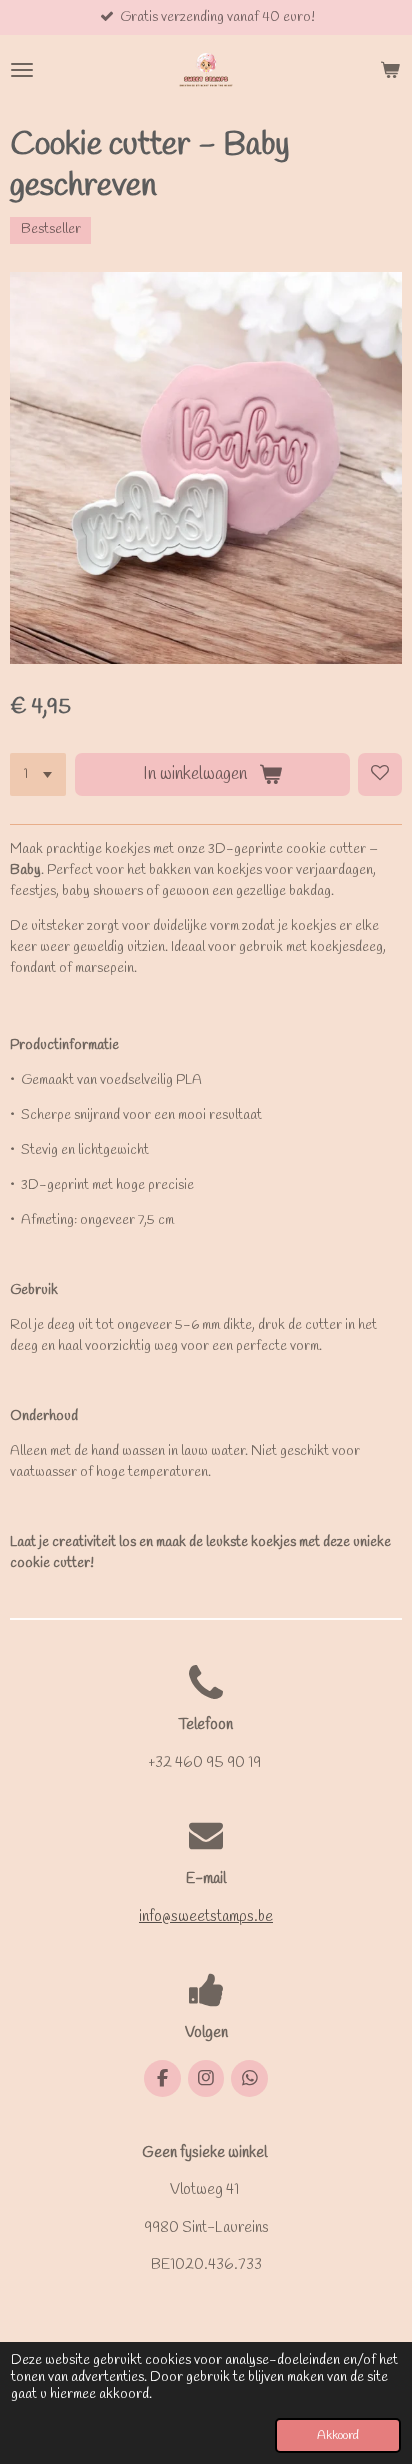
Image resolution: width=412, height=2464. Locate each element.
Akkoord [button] (338, 2435)
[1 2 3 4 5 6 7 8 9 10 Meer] (38, 775)
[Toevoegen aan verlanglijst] (380, 775)
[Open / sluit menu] (22, 70)
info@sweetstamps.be (206, 1917)
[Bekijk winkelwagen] (390, 70)
